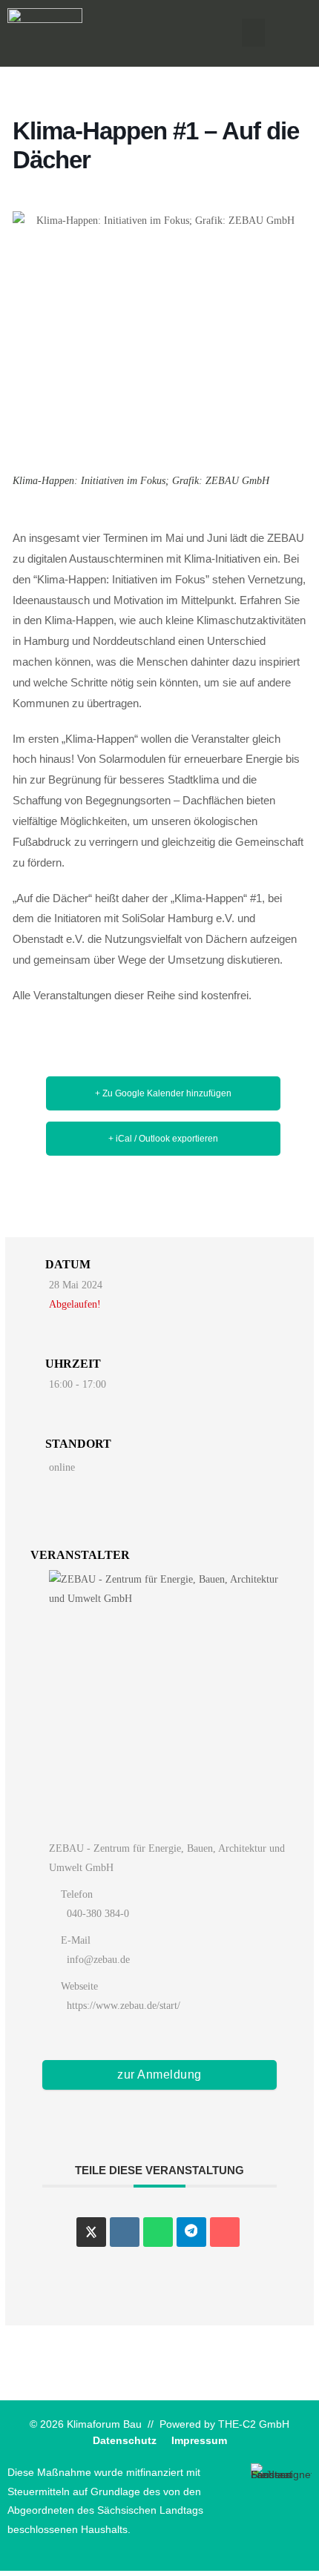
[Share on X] (91, 2232)
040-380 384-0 (98, 1914)
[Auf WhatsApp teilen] (158, 2232)
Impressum (199, 2441)
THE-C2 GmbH (254, 2424)
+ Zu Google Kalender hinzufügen (163, 1093)
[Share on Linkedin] (125, 2232)
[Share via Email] (225, 2232)
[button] (254, 33)
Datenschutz (125, 2441)
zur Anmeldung (159, 2075)
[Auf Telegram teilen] (191, 2232)
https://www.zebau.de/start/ (124, 2006)
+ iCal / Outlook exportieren (163, 1139)
